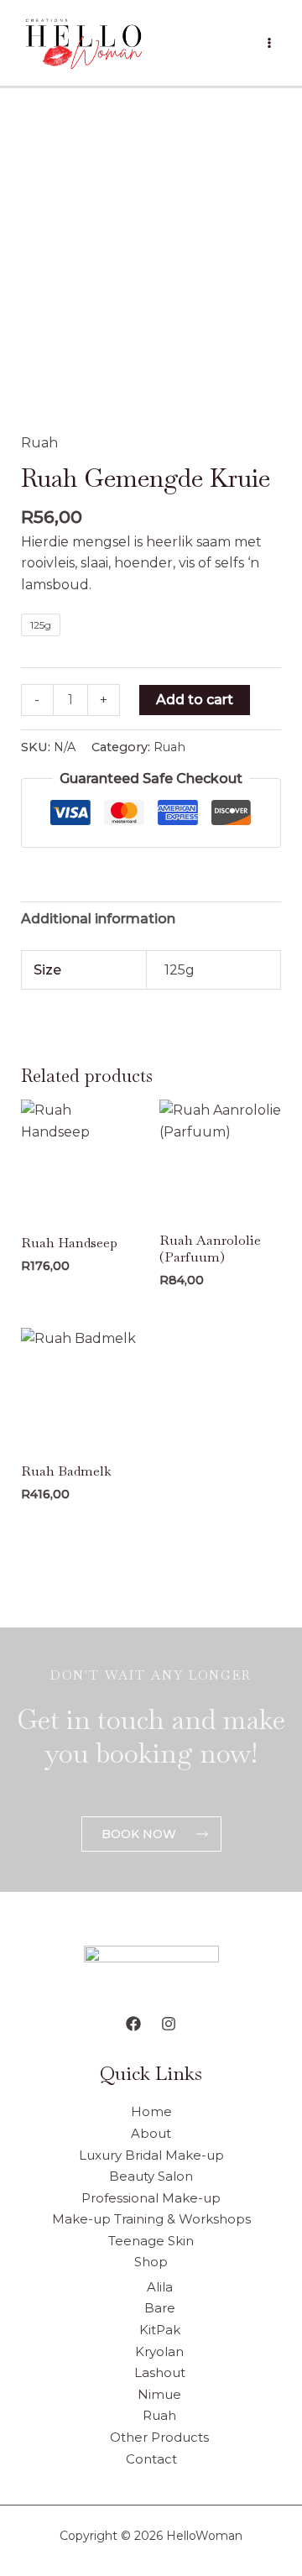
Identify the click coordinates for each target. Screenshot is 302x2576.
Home (151, 2111)
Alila (160, 2287)
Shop (151, 2262)
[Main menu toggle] (269, 43)
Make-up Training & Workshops (151, 2219)
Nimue (159, 2394)
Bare (160, 2308)
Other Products (159, 2437)
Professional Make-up (151, 2198)
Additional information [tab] (98, 919)
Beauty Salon (151, 2176)
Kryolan (159, 2351)
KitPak (160, 2330)
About (151, 2133)
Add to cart (195, 700)
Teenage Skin (151, 2241)
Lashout (160, 2372)
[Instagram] (169, 2024)
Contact (151, 2459)
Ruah (39, 443)
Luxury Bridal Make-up (151, 2155)
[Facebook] (133, 2024)
